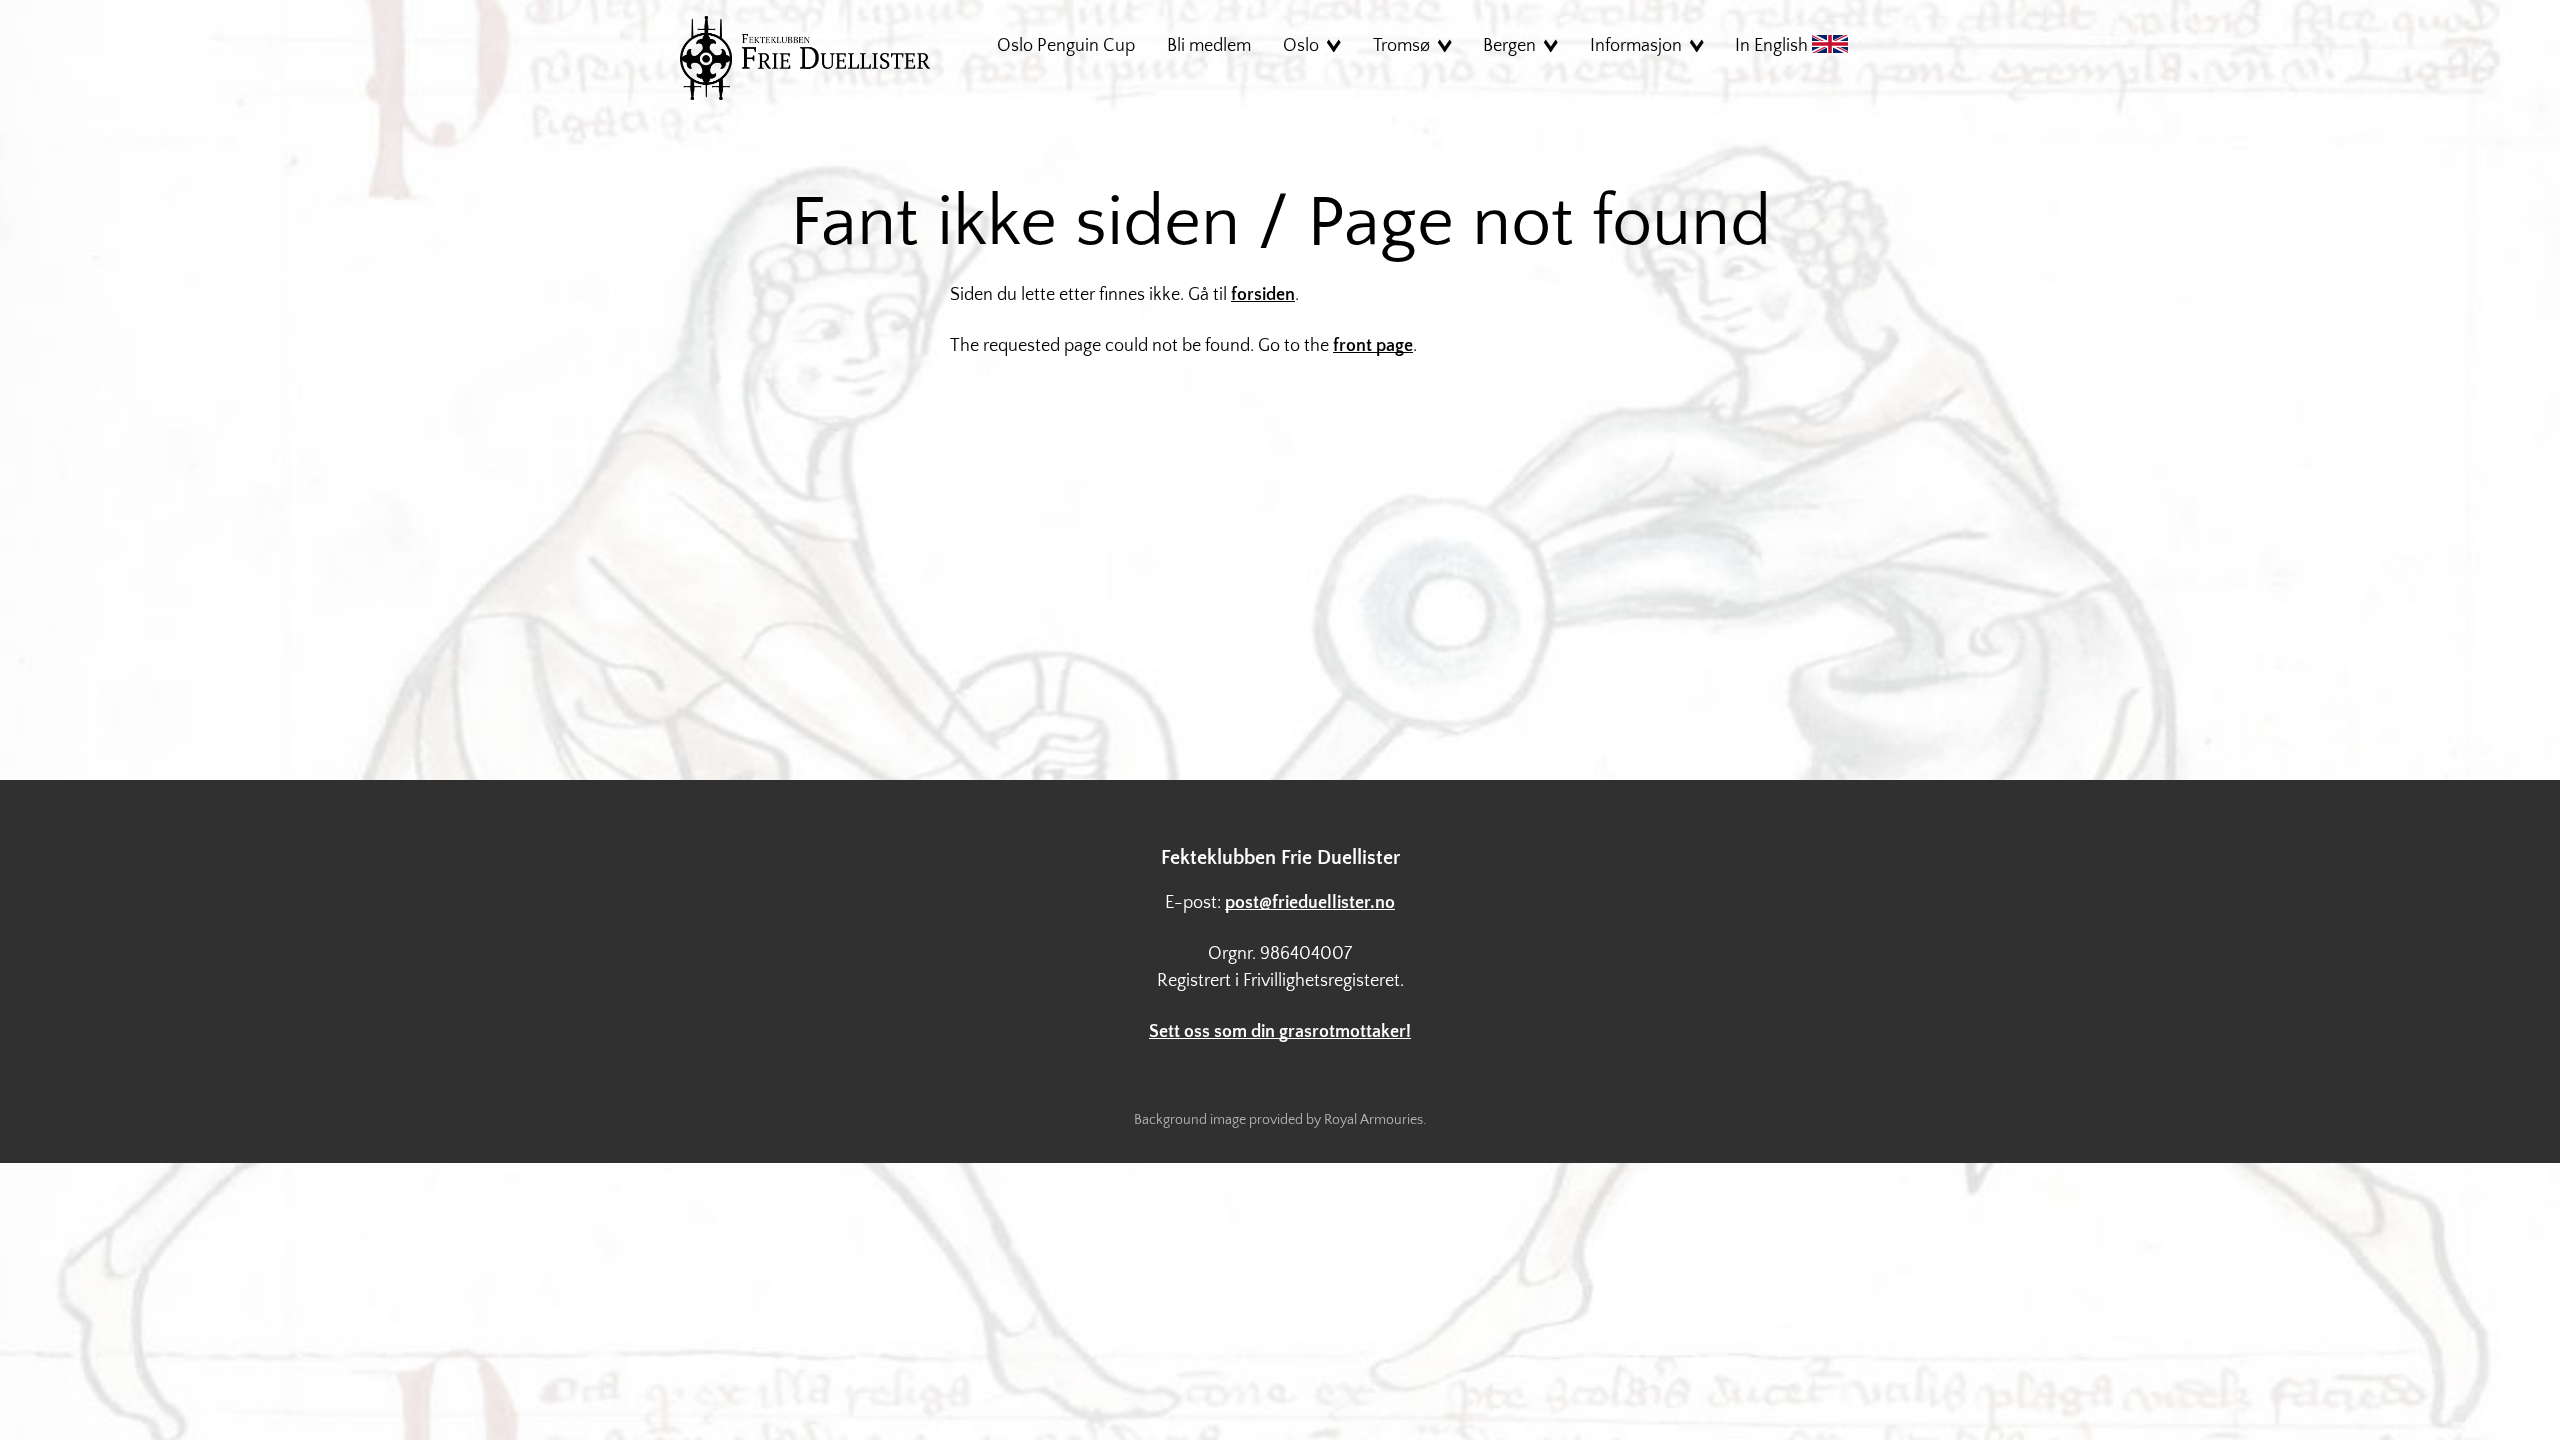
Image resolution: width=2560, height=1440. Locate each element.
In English (1773, 46)
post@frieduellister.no (1310, 903)
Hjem (805, 58)
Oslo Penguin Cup (1066, 46)
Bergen (1509, 46)
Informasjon (1636, 46)
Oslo (1301, 46)
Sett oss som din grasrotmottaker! (1280, 1032)
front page (1373, 346)
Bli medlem (1209, 46)
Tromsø (1401, 46)
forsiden (1263, 295)
